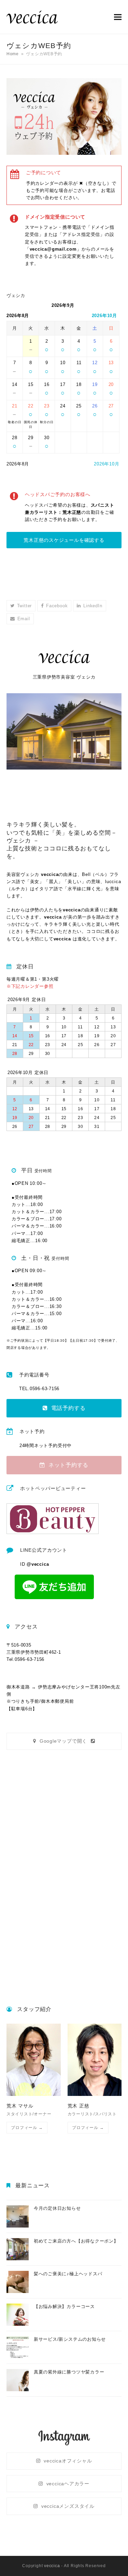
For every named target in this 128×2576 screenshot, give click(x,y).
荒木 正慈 (79, 2106)
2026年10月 (104, 316)
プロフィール (27, 2127)
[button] (118, 17)
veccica (52, 2566)
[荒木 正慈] (95, 2060)
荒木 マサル (20, 2106)
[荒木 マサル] (34, 2060)
